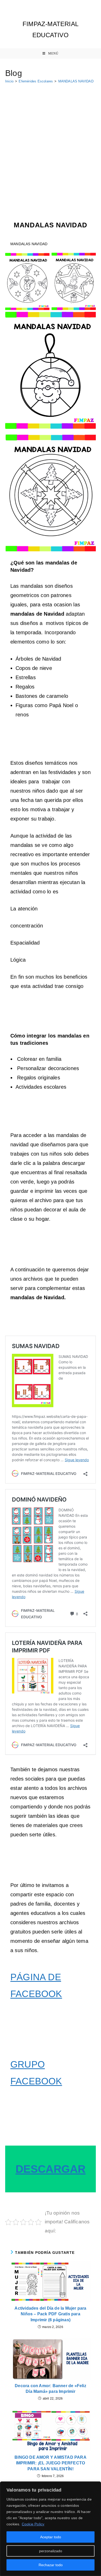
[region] (51, 2529)
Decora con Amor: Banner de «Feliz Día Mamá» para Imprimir (51, 2389)
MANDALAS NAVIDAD (76, 81)
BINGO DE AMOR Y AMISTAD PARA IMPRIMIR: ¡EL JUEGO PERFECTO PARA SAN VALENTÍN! (51, 2463)
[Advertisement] (51, 140)
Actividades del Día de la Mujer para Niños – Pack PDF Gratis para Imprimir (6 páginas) (50, 2314)
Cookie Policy (33, 2524)
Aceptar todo (51, 2537)
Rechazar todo (51, 2565)
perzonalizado (51, 2551)
